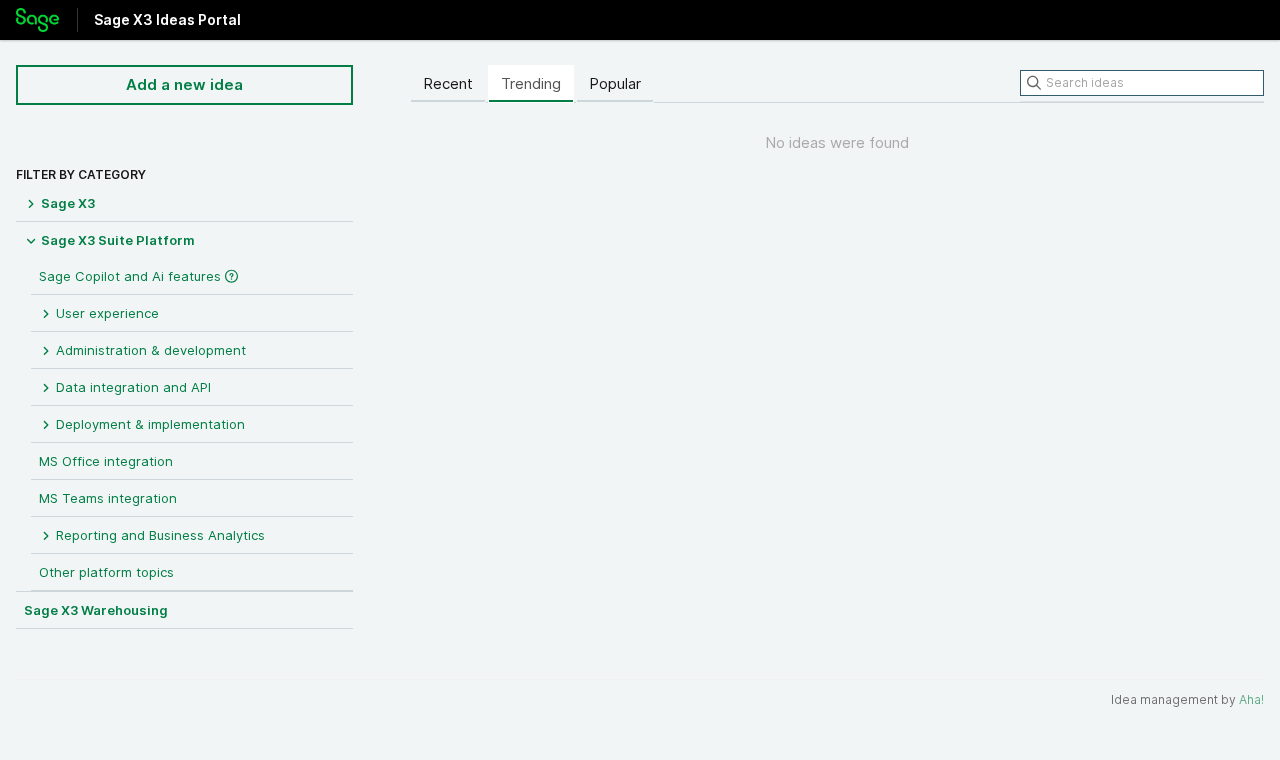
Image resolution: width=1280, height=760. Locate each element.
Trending (531, 83)
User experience (105, 313)
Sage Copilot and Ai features (132, 276)
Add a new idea (184, 84)
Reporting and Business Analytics (158, 535)
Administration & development (149, 350)
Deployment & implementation (148, 424)
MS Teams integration (108, 498)
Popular (615, 83)
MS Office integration (106, 461)
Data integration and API (131, 387)
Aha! (1251, 699)
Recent (448, 83)
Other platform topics (106, 572)
